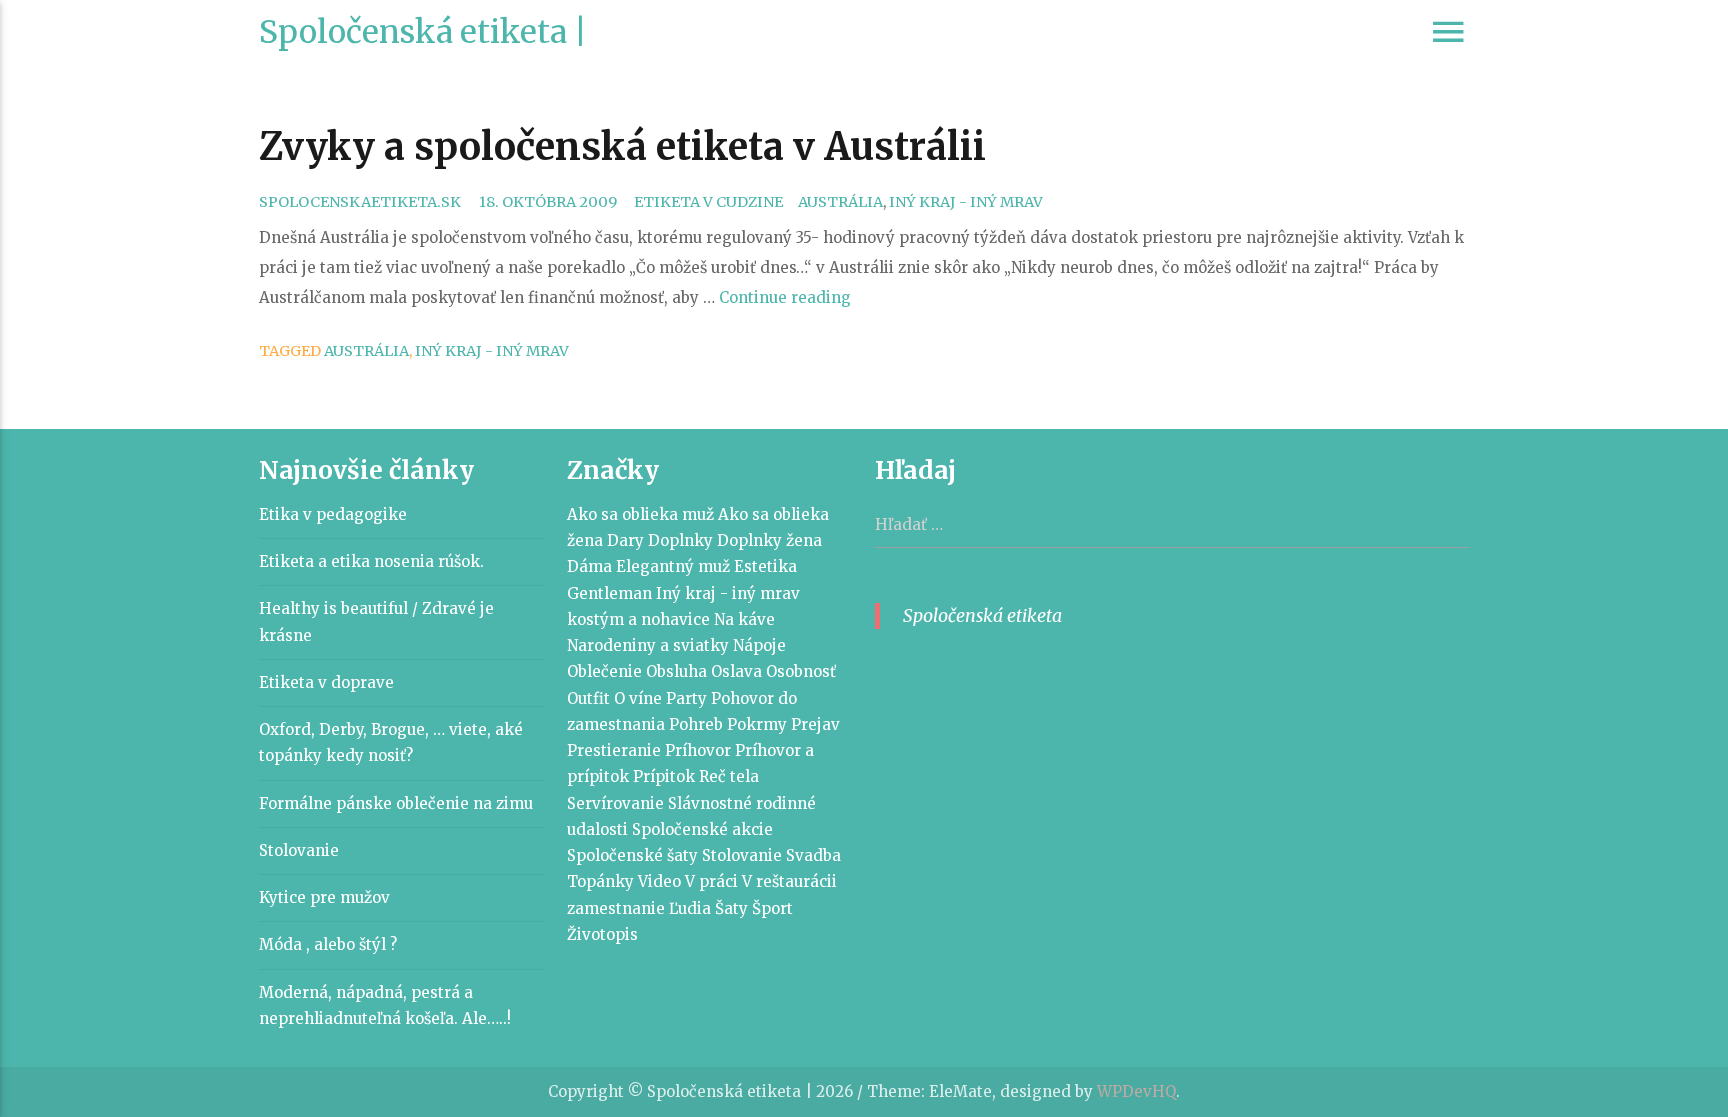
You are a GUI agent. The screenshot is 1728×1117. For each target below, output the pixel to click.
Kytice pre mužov (324, 897)
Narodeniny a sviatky (648, 645)
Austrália (840, 202)
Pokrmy (757, 724)
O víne (638, 698)
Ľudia (690, 908)
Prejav (815, 724)
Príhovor (698, 750)
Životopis (602, 934)
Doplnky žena (769, 540)
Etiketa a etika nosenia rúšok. (371, 561)
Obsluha (676, 671)
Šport (772, 908)
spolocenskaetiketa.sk (360, 202)
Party (686, 698)
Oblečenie (604, 671)
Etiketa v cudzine (708, 202)
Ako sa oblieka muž (640, 514)
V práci (711, 881)
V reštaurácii (789, 881)
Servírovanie (615, 803)
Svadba (813, 855)
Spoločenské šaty (632, 855)
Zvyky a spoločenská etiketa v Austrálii (622, 146)
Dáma (589, 566)
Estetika (765, 566)
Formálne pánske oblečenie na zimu (396, 803)
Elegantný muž (673, 566)
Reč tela (729, 776)
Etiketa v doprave (326, 682)
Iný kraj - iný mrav (966, 202)
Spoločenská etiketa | (423, 32)
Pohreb (696, 724)
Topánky (600, 881)
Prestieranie (614, 750)
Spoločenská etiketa (982, 615)
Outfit (588, 698)
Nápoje (759, 645)
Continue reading (785, 297)
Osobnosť (801, 671)
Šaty (731, 908)
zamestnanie (616, 908)
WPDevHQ (1136, 1091)
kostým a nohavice (638, 619)
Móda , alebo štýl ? (328, 944)
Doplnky (680, 540)
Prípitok (664, 776)
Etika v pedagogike (333, 514)
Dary (625, 540)
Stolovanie (299, 850)
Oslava (736, 671)
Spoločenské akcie (702, 829)
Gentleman (609, 593)
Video (659, 881)
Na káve (744, 619)
